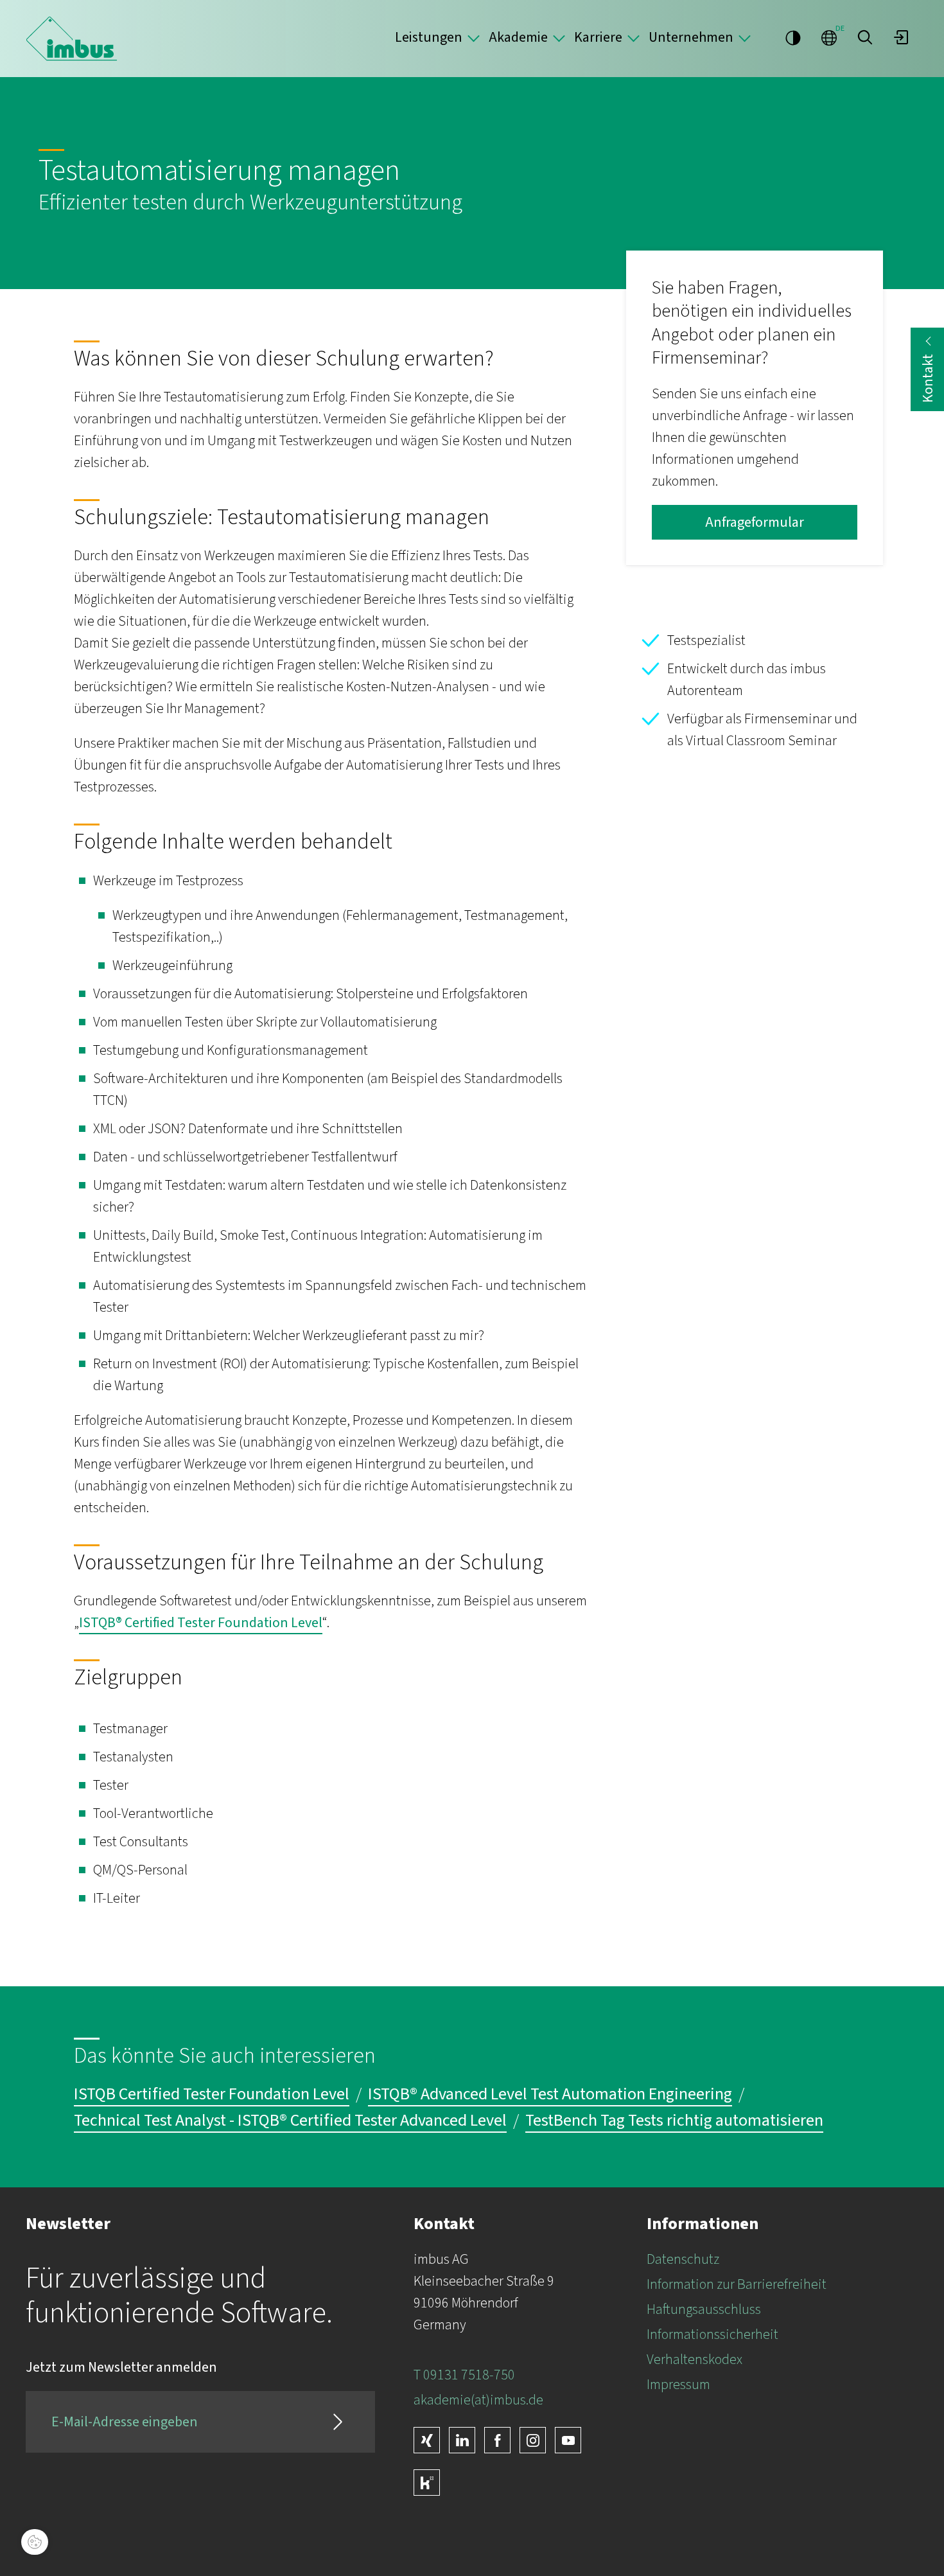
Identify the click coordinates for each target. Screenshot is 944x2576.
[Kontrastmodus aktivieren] (793, 37)
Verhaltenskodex (695, 2360)
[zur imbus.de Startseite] (72, 39)
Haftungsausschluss (704, 2309)
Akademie (518, 37)
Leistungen (429, 37)
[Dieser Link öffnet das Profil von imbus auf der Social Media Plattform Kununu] (427, 2483)
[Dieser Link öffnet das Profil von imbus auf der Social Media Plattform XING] (427, 2440)
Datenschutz (683, 2259)
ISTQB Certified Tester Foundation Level (212, 2095)
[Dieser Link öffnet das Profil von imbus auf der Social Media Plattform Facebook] (497, 2440)
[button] (865, 37)
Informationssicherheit (712, 2334)
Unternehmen (691, 37)
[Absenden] (338, 2422)
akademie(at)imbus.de (478, 2400)
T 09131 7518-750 (464, 2375)
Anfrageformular (755, 522)
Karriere (598, 37)
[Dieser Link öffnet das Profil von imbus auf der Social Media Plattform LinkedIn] (462, 2440)
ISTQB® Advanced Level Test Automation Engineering (550, 2095)
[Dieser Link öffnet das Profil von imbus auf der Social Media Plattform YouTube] (568, 2440)
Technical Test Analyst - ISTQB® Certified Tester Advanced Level (290, 2121)
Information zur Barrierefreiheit (737, 2284)
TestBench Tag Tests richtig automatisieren (674, 2121)
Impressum (678, 2385)
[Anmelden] (901, 37)
